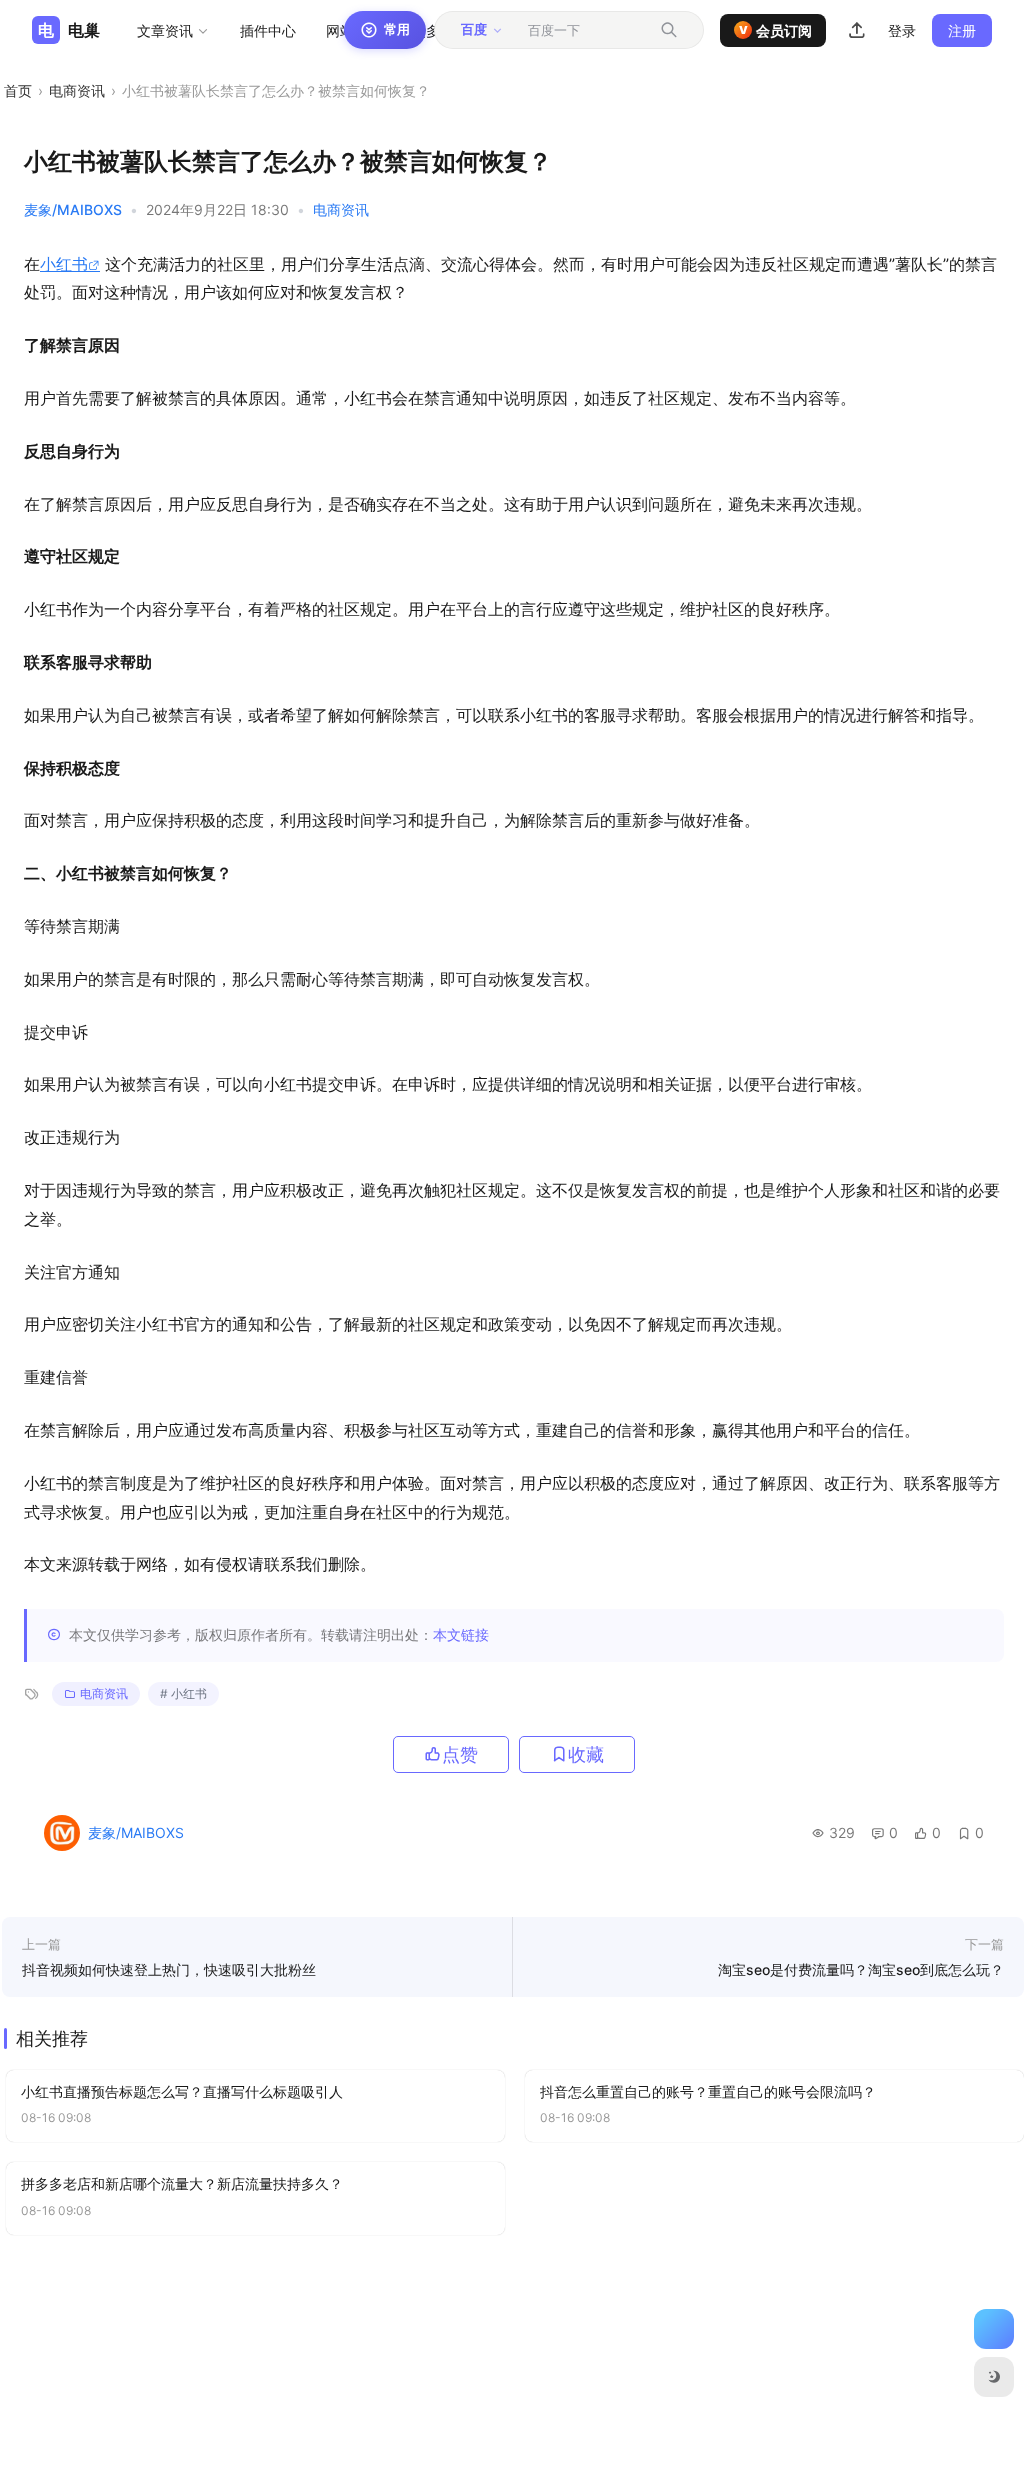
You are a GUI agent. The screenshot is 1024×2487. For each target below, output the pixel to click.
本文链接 (461, 1634)
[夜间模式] (994, 2377)
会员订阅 (776, 30)
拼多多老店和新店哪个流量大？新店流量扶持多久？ (182, 2183)
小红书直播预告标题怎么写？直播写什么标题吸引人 (182, 2091)
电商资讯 (77, 90)
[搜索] (669, 30)
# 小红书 (183, 1693)
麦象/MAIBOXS (73, 209)
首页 (18, 90)
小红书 (64, 264)
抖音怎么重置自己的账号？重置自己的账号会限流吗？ (708, 2091)
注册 (962, 30)
